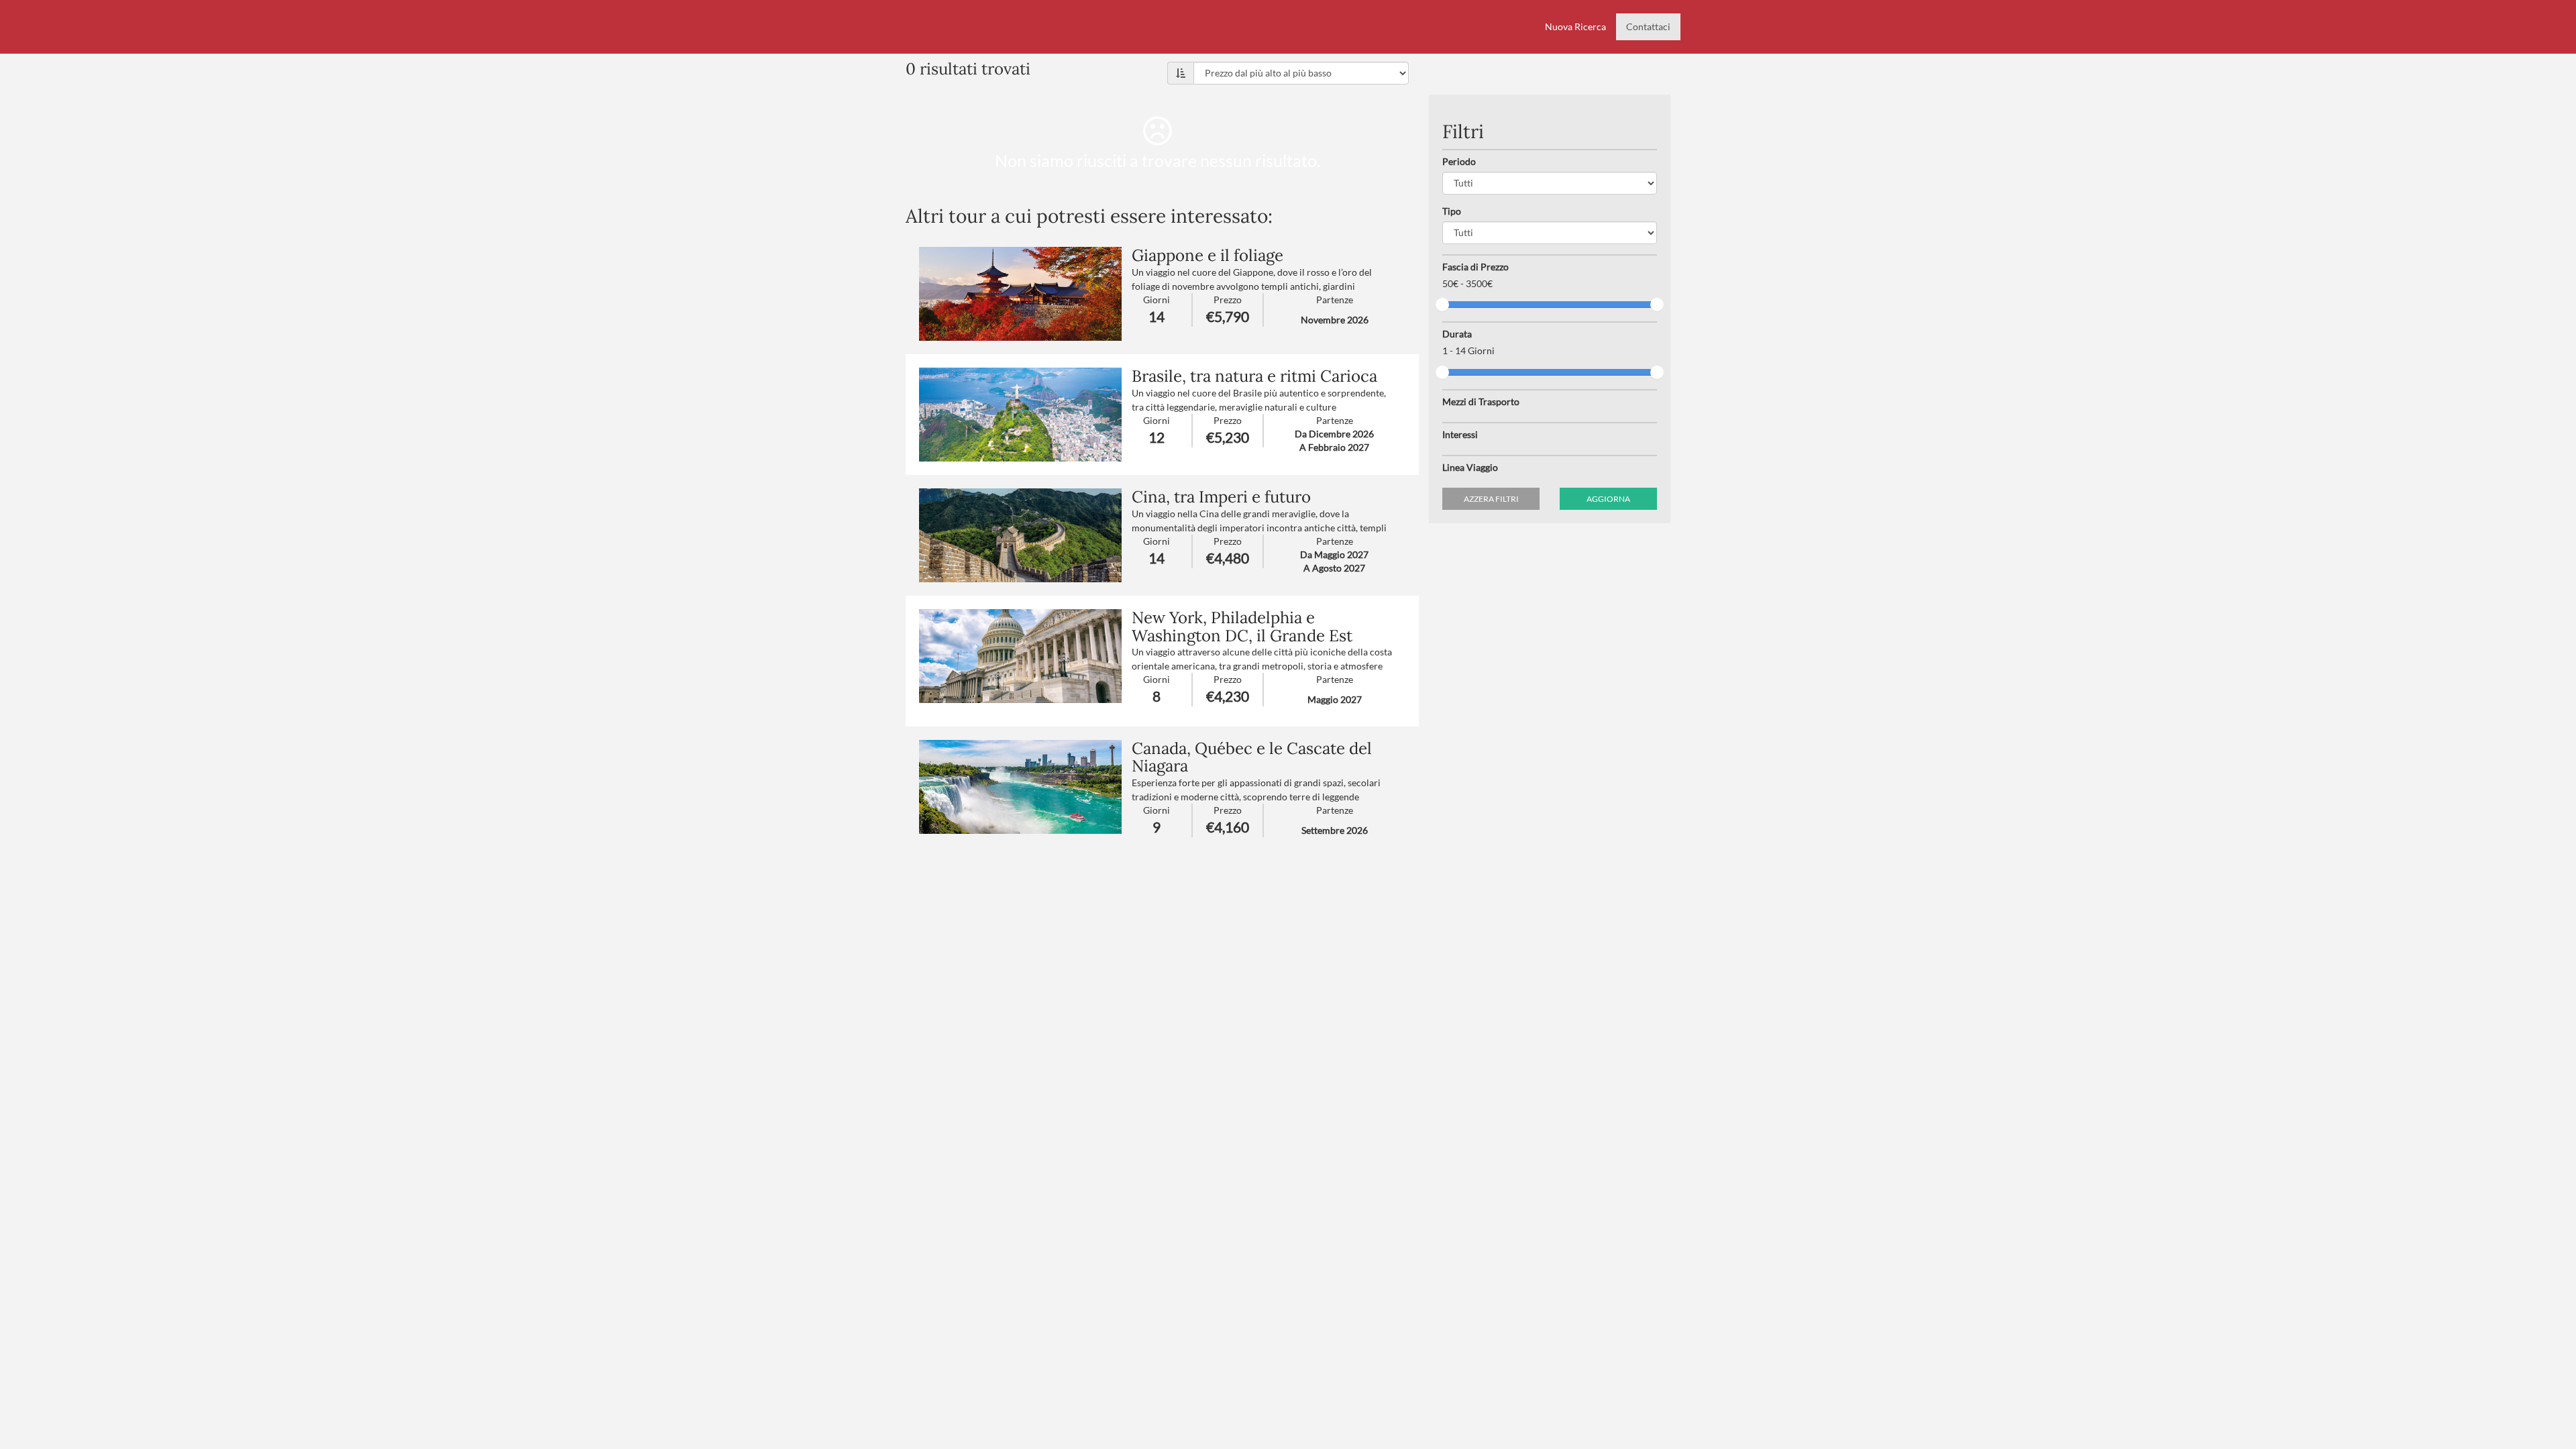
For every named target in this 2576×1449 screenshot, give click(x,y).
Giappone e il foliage (1207, 255)
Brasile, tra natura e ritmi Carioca (1254, 376)
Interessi (1460, 434)
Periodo (1459, 161)
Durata (1457, 334)
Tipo (1452, 211)
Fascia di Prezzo (1475, 267)
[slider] (1442, 305)
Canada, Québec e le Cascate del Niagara (1252, 757)
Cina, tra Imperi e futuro (1221, 497)
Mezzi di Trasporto (1481, 401)
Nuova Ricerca (1575, 26)
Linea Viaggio (1470, 467)
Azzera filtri (1491, 499)
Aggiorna (1608, 499)
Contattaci (1648, 26)
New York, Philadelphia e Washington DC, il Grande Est (1242, 626)
